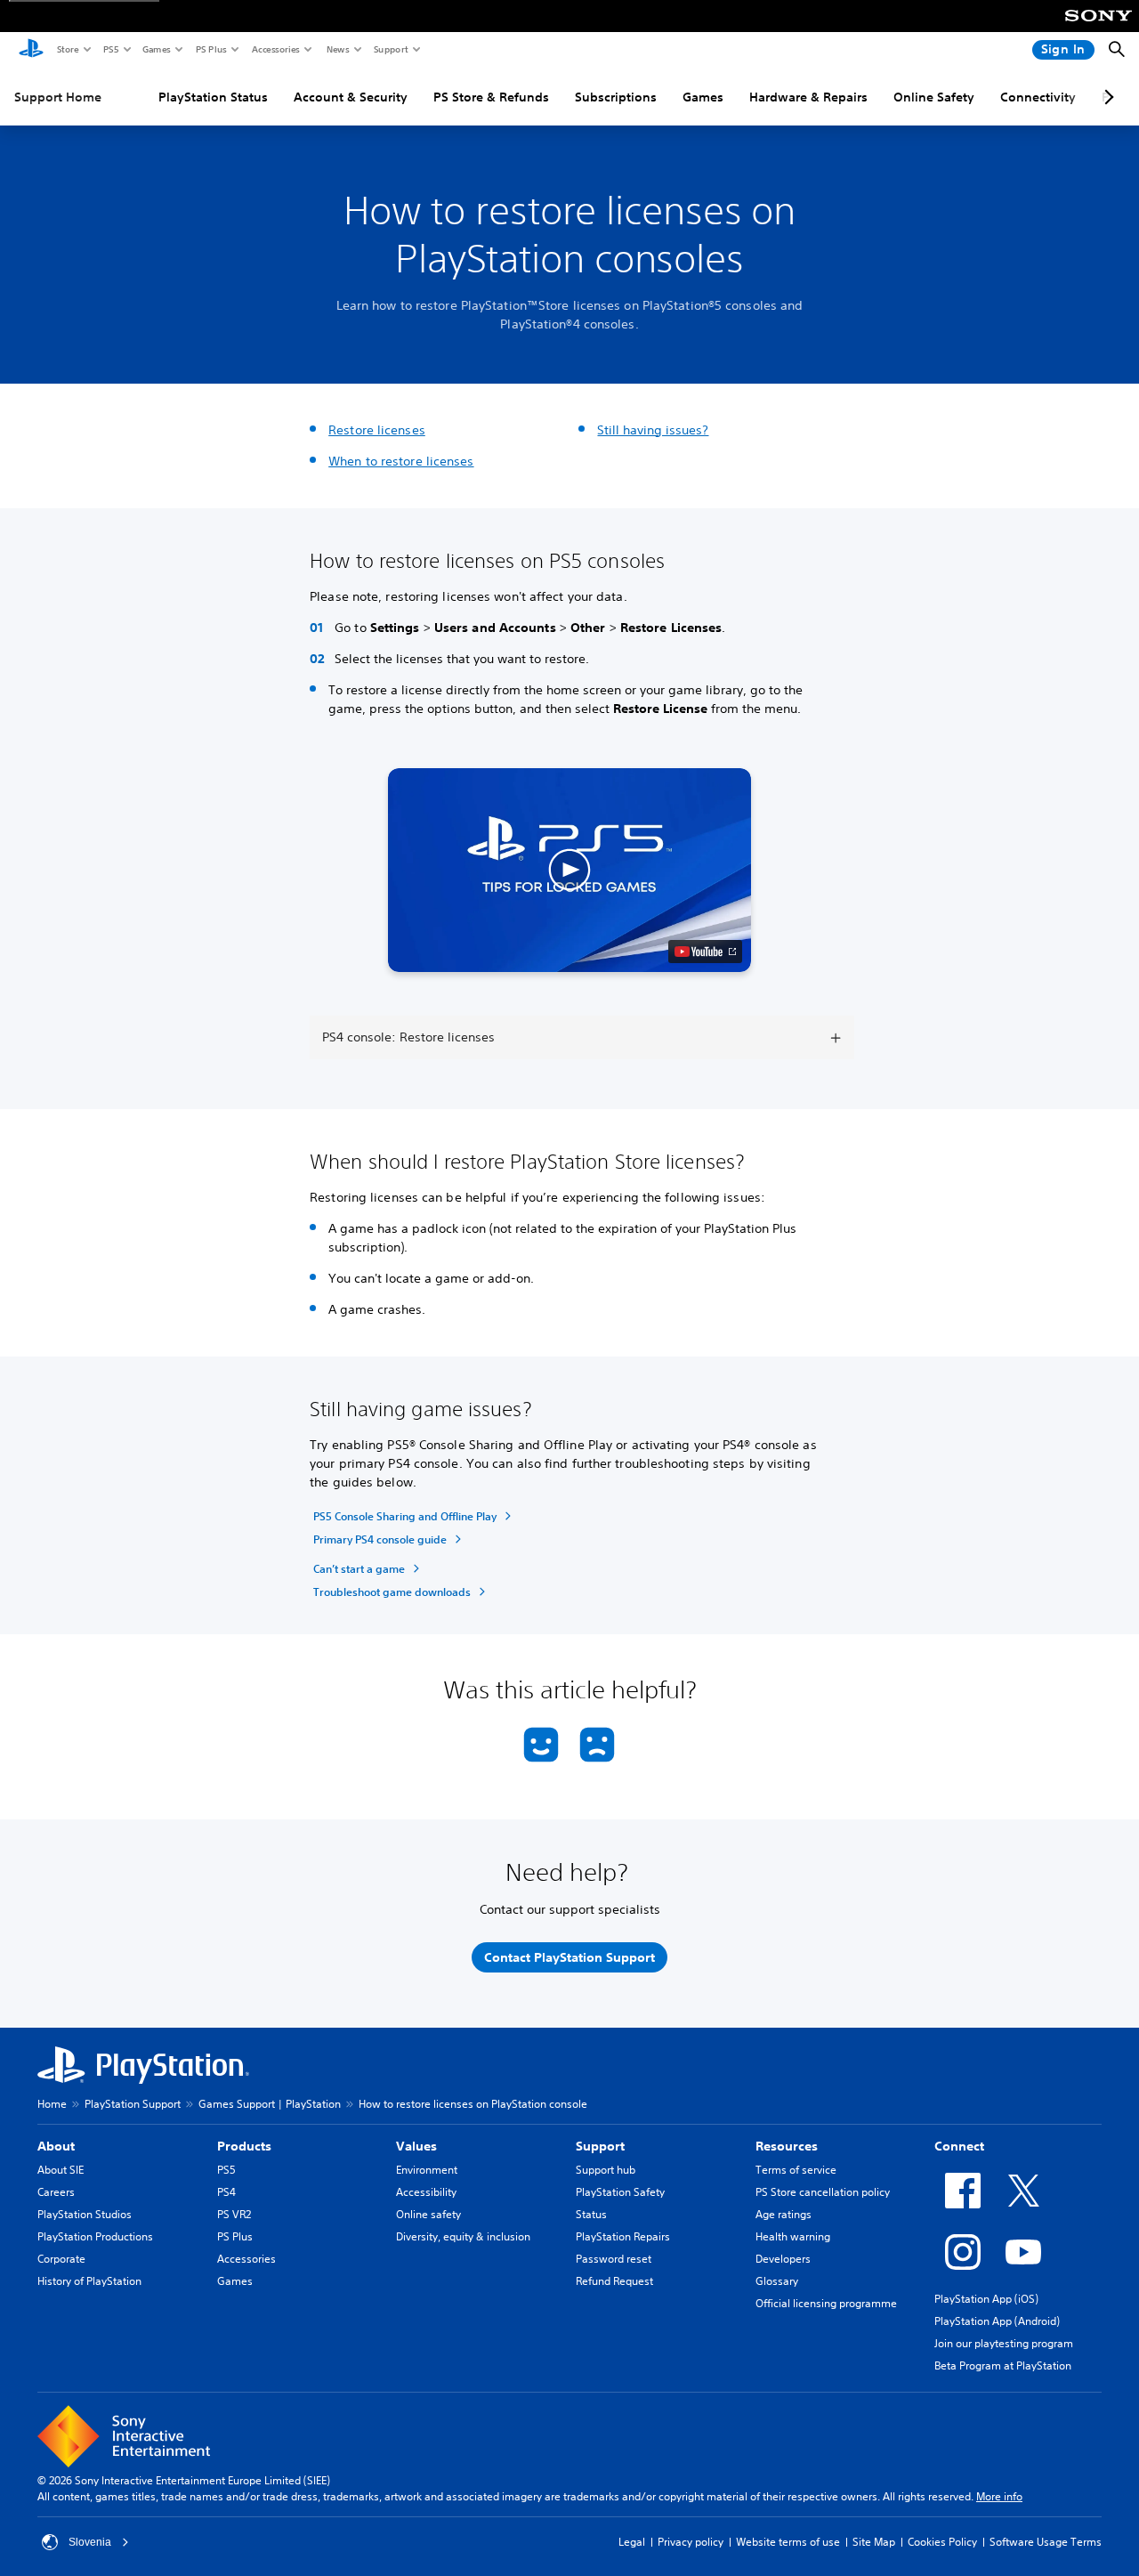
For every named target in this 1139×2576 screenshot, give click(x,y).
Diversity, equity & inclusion (463, 2236)
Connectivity (1038, 97)
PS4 (226, 2192)
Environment (427, 2170)
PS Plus (210, 49)
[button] (570, 871)
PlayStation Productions (95, 2236)
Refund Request (614, 2281)
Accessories (275, 49)
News (337, 49)
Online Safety (934, 97)
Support (390, 49)
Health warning (793, 2236)
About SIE (61, 2170)
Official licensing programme (826, 2303)
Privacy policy (691, 2542)
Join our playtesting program (1004, 2343)
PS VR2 (234, 2214)
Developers (783, 2259)
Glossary (777, 2281)
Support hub (606, 2170)
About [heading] (56, 2146)
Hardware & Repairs (808, 97)
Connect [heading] (959, 2146)
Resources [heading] (787, 2146)
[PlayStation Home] (31, 50)
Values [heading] (416, 2146)
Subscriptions (616, 97)
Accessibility (426, 2192)
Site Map (874, 2542)
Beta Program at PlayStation (1003, 2365)
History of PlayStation (89, 2281)
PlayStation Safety (620, 2192)
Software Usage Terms (1046, 2542)
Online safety (428, 2214)
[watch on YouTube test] (705, 952)
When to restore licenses (401, 461)
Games (156, 49)
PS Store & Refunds (491, 97)
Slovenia (90, 2542)
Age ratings (784, 2214)
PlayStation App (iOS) (986, 2299)
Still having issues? (653, 430)
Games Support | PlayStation (270, 2104)
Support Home (58, 97)
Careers (56, 2192)
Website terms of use (788, 2542)
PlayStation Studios (85, 2214)
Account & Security (351, 97)
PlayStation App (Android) (997, 2321)
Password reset (614, 2259)
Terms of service (796, 2170)
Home (52, 2104)
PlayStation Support (133, 2104)
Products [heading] (244, 2146)
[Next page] (1106, 97)
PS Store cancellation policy (823, 2192)
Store (67, 49)
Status (591, 2214)
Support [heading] (600, 2146)
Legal (632, 2542)
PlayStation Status (213, 97)
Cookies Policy (942, 2542)
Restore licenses (377, 430)
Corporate (61, 2259)
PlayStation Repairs (623, 2236)
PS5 (110, 49)
